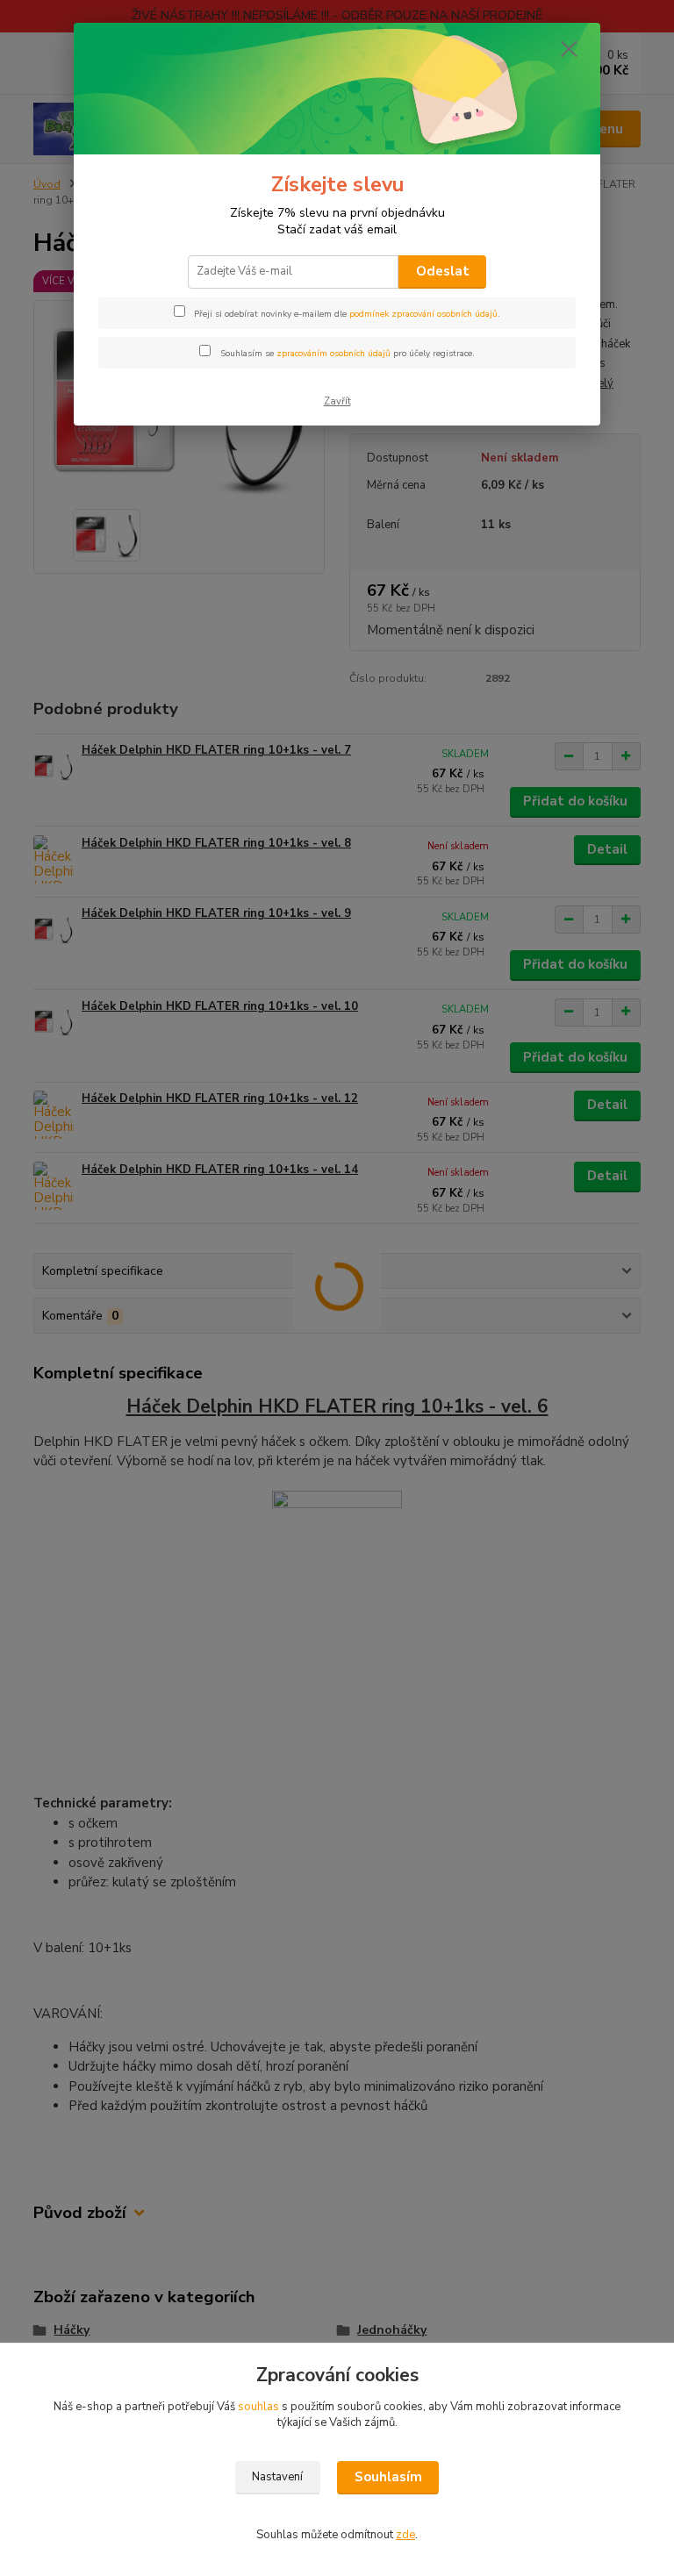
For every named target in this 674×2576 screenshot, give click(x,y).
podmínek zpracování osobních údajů (423, 314)
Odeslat (443, 271)
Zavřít (337, 401)
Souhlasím (388, 2477)
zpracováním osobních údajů (333, 354)
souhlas (258, 2407)
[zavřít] (569, 50)
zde (405, 2535)
